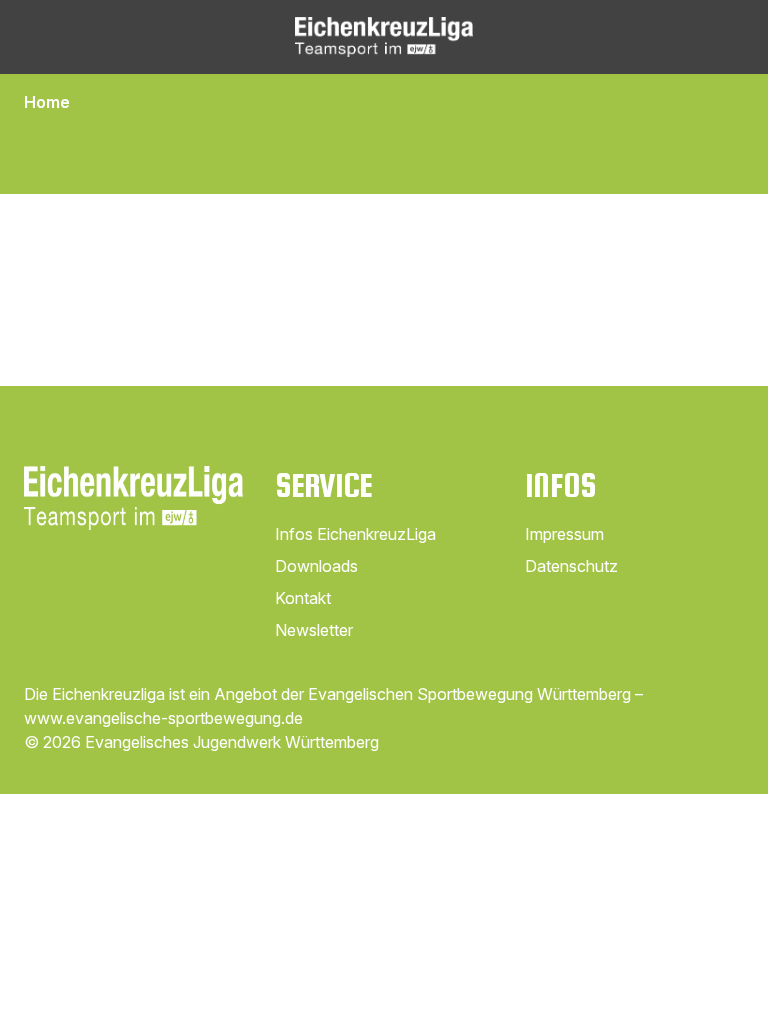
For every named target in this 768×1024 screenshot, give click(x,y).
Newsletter (314, 630)
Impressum (564, 534)
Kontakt (303, 598)
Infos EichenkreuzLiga (355, 534)
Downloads (316, 566)
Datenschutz (571, 566)
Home (47, 102)
